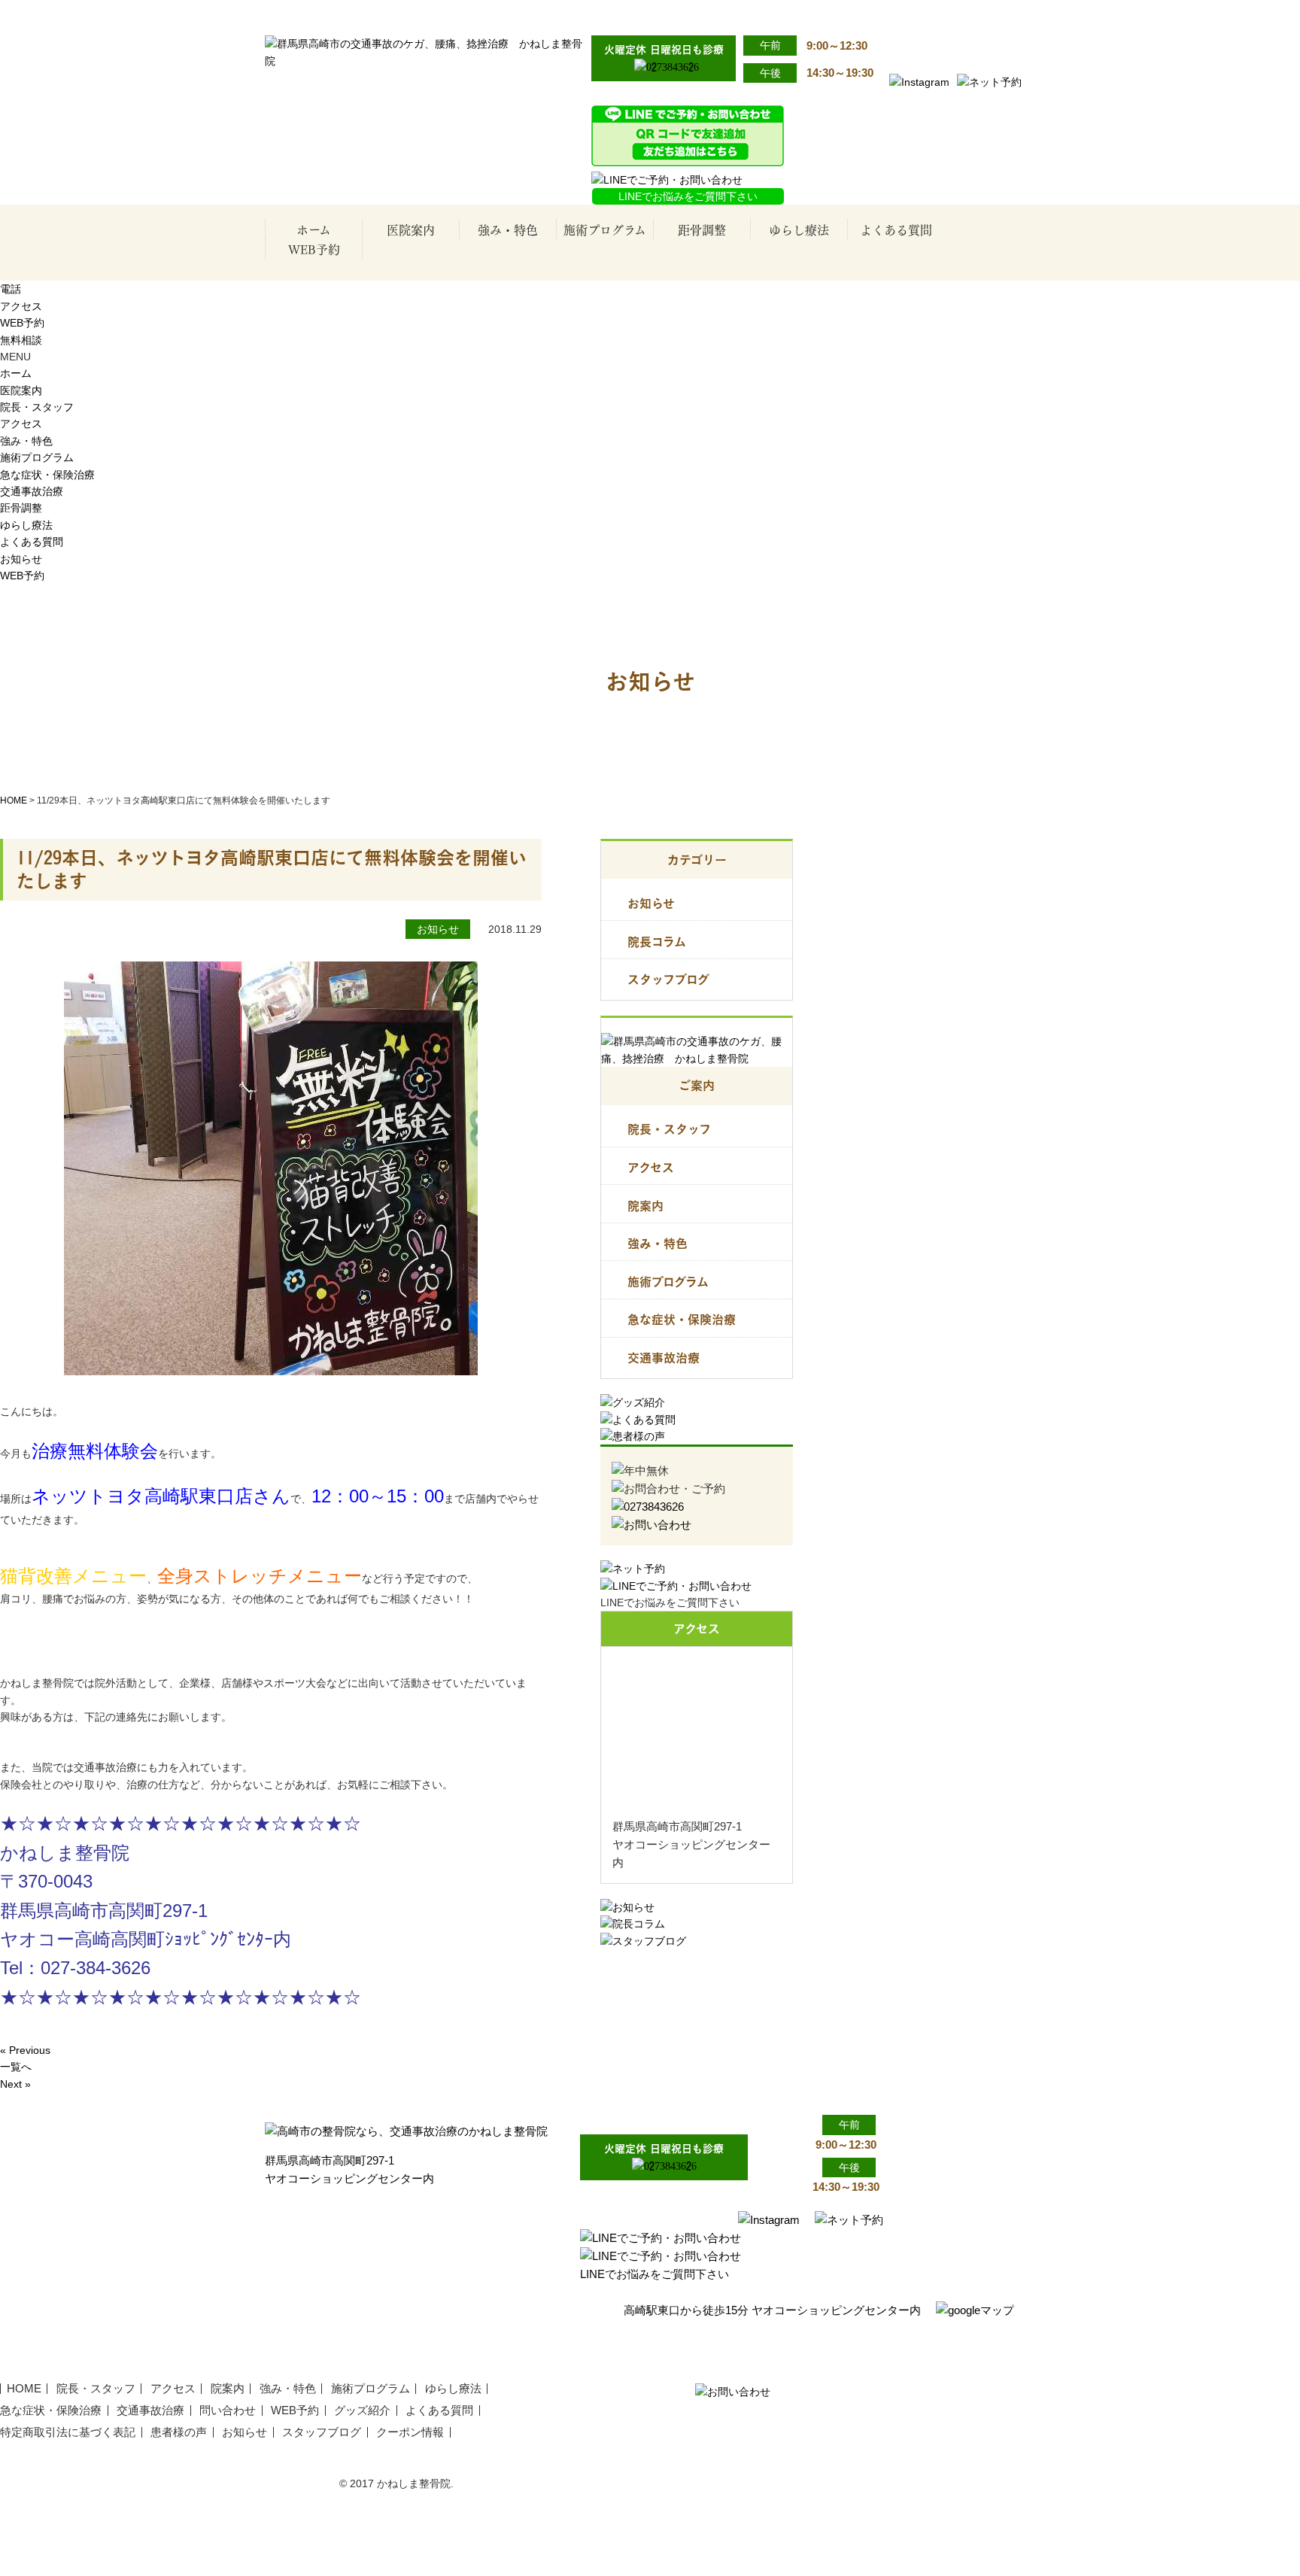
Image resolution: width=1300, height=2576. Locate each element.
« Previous (25, 2050)
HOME (14, 800)
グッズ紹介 (362, 2410)
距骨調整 (702, 229)
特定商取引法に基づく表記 (68, 2432)
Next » (15, 2084)
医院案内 (411, 229)
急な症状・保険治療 (611, 271)
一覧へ (16, 2067)
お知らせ (21, 559)
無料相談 (21, 340)
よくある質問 (896, 229)
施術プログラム (605, 229)
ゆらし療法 (799, 229)
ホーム (314, 229)
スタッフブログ (668, 979)
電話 (11, 289)
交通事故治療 (611, 301)
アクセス (417, 301)
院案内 (645, 1206)
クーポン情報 (410, 2432)
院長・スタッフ (417, 271)
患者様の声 (179, 2432)
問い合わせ (228, 2410)
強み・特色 (508, 229)
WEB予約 (314, 249)
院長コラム (657, 942)
